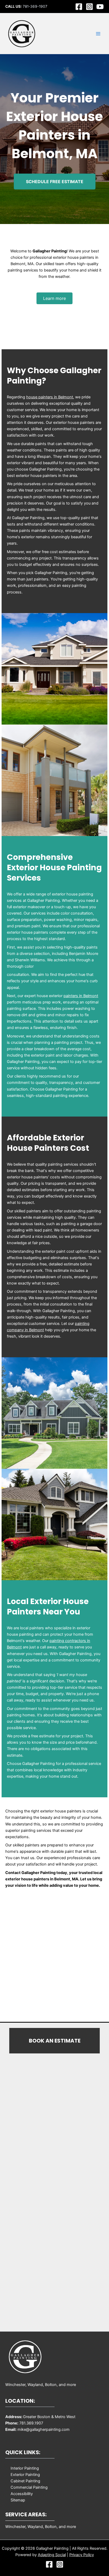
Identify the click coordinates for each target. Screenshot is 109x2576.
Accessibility (22, 2494)
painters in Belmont (81, 996)
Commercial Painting (29, 2487)
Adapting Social (52, 2555)
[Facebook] (79, 7)
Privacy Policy (82, 2555)
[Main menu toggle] (98, 34)
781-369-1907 (35, 6)
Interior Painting (25, 2468)
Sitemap (18, 2500)
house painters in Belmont (50, 397)
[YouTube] (100, 7)
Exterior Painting (25, 2475)
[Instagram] (89, 7)
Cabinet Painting (25, 2481)
